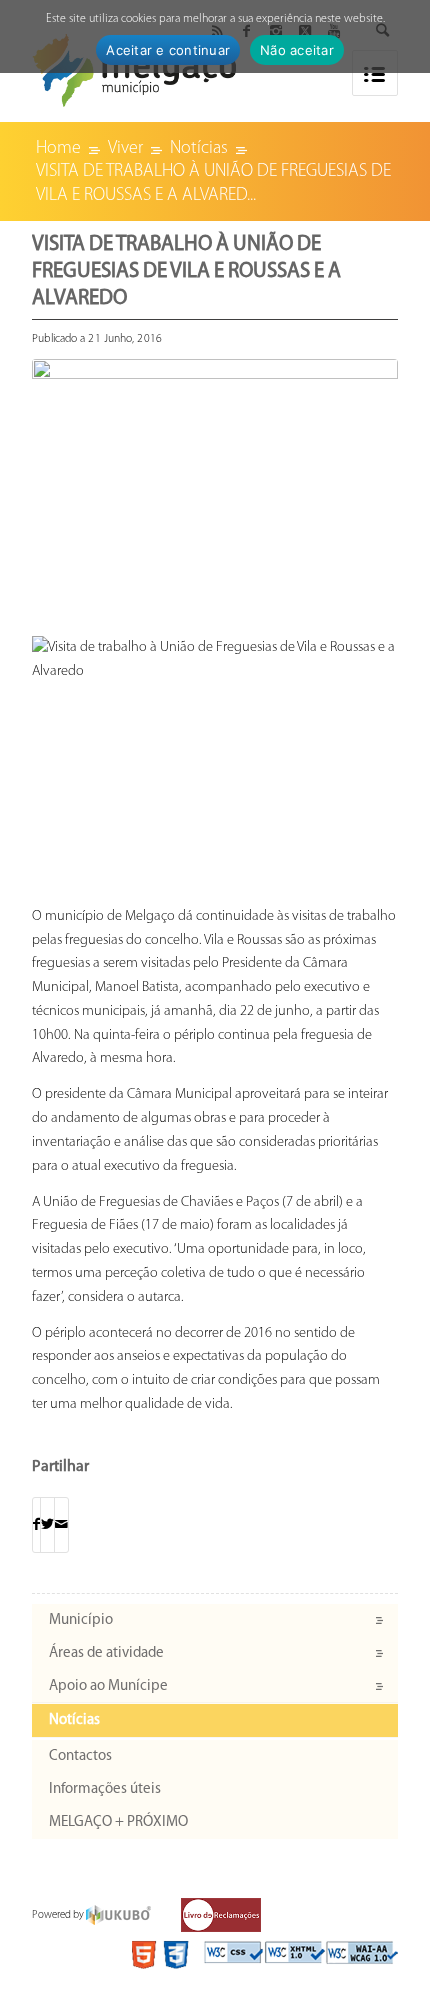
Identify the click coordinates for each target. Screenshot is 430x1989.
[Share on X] (47, 1525)
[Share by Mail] (61, 1525)
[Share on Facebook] (36, 1525)
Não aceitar (297, 50)
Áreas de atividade (106, 1653)
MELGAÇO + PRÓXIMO (118, 1822)
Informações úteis (105, 1789)
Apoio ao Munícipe (108, 1686)
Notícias (74, 1720)
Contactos (80, 1756)
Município (81, 1620)
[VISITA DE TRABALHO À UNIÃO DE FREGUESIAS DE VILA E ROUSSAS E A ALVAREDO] (215, 482)
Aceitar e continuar (168, 50)
